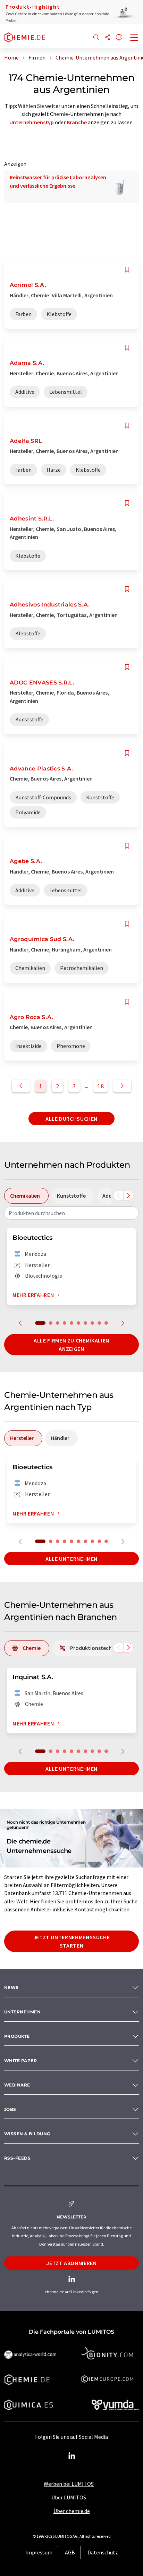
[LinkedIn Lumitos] (71, 2456)
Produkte (17, 2036)
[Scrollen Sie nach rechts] (128, 1196)
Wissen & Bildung (27, 2134)
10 (106, 1323)
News (11, 1987)
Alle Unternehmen (71, 1559)
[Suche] (96, 38)
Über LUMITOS (69, 2497)
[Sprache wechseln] (119, 38)
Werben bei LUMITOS (69, 2484)
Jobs (10, 2109)
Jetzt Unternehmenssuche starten (72, 1941)
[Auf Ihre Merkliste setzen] (127, 270)
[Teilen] (108, 38)
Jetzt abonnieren (71, 2263)
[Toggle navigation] (134, 38)
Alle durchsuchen (71, 1119)
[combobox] (71, 1213)
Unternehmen (22, 2012)
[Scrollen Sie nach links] (118, 1196)
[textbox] (71, 1213)
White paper (20, 2061)
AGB (70, 2552)
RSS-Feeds (17, 2158)
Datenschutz (103, 2552)
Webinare (17, 2085)
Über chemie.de (72, 2511)
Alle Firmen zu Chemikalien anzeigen (71, 1345)
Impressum (39, 2552)
